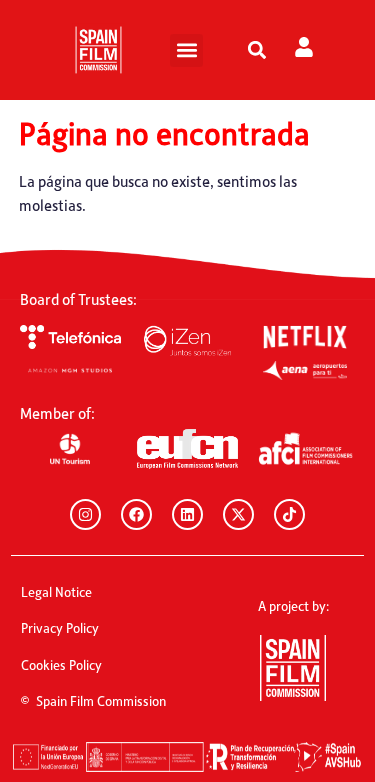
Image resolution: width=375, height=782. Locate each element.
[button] (186, 50)
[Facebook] (136, 514)
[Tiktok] (289, 514)
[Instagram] (85, 514)
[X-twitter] (238, 514)
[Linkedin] (187, 514)
